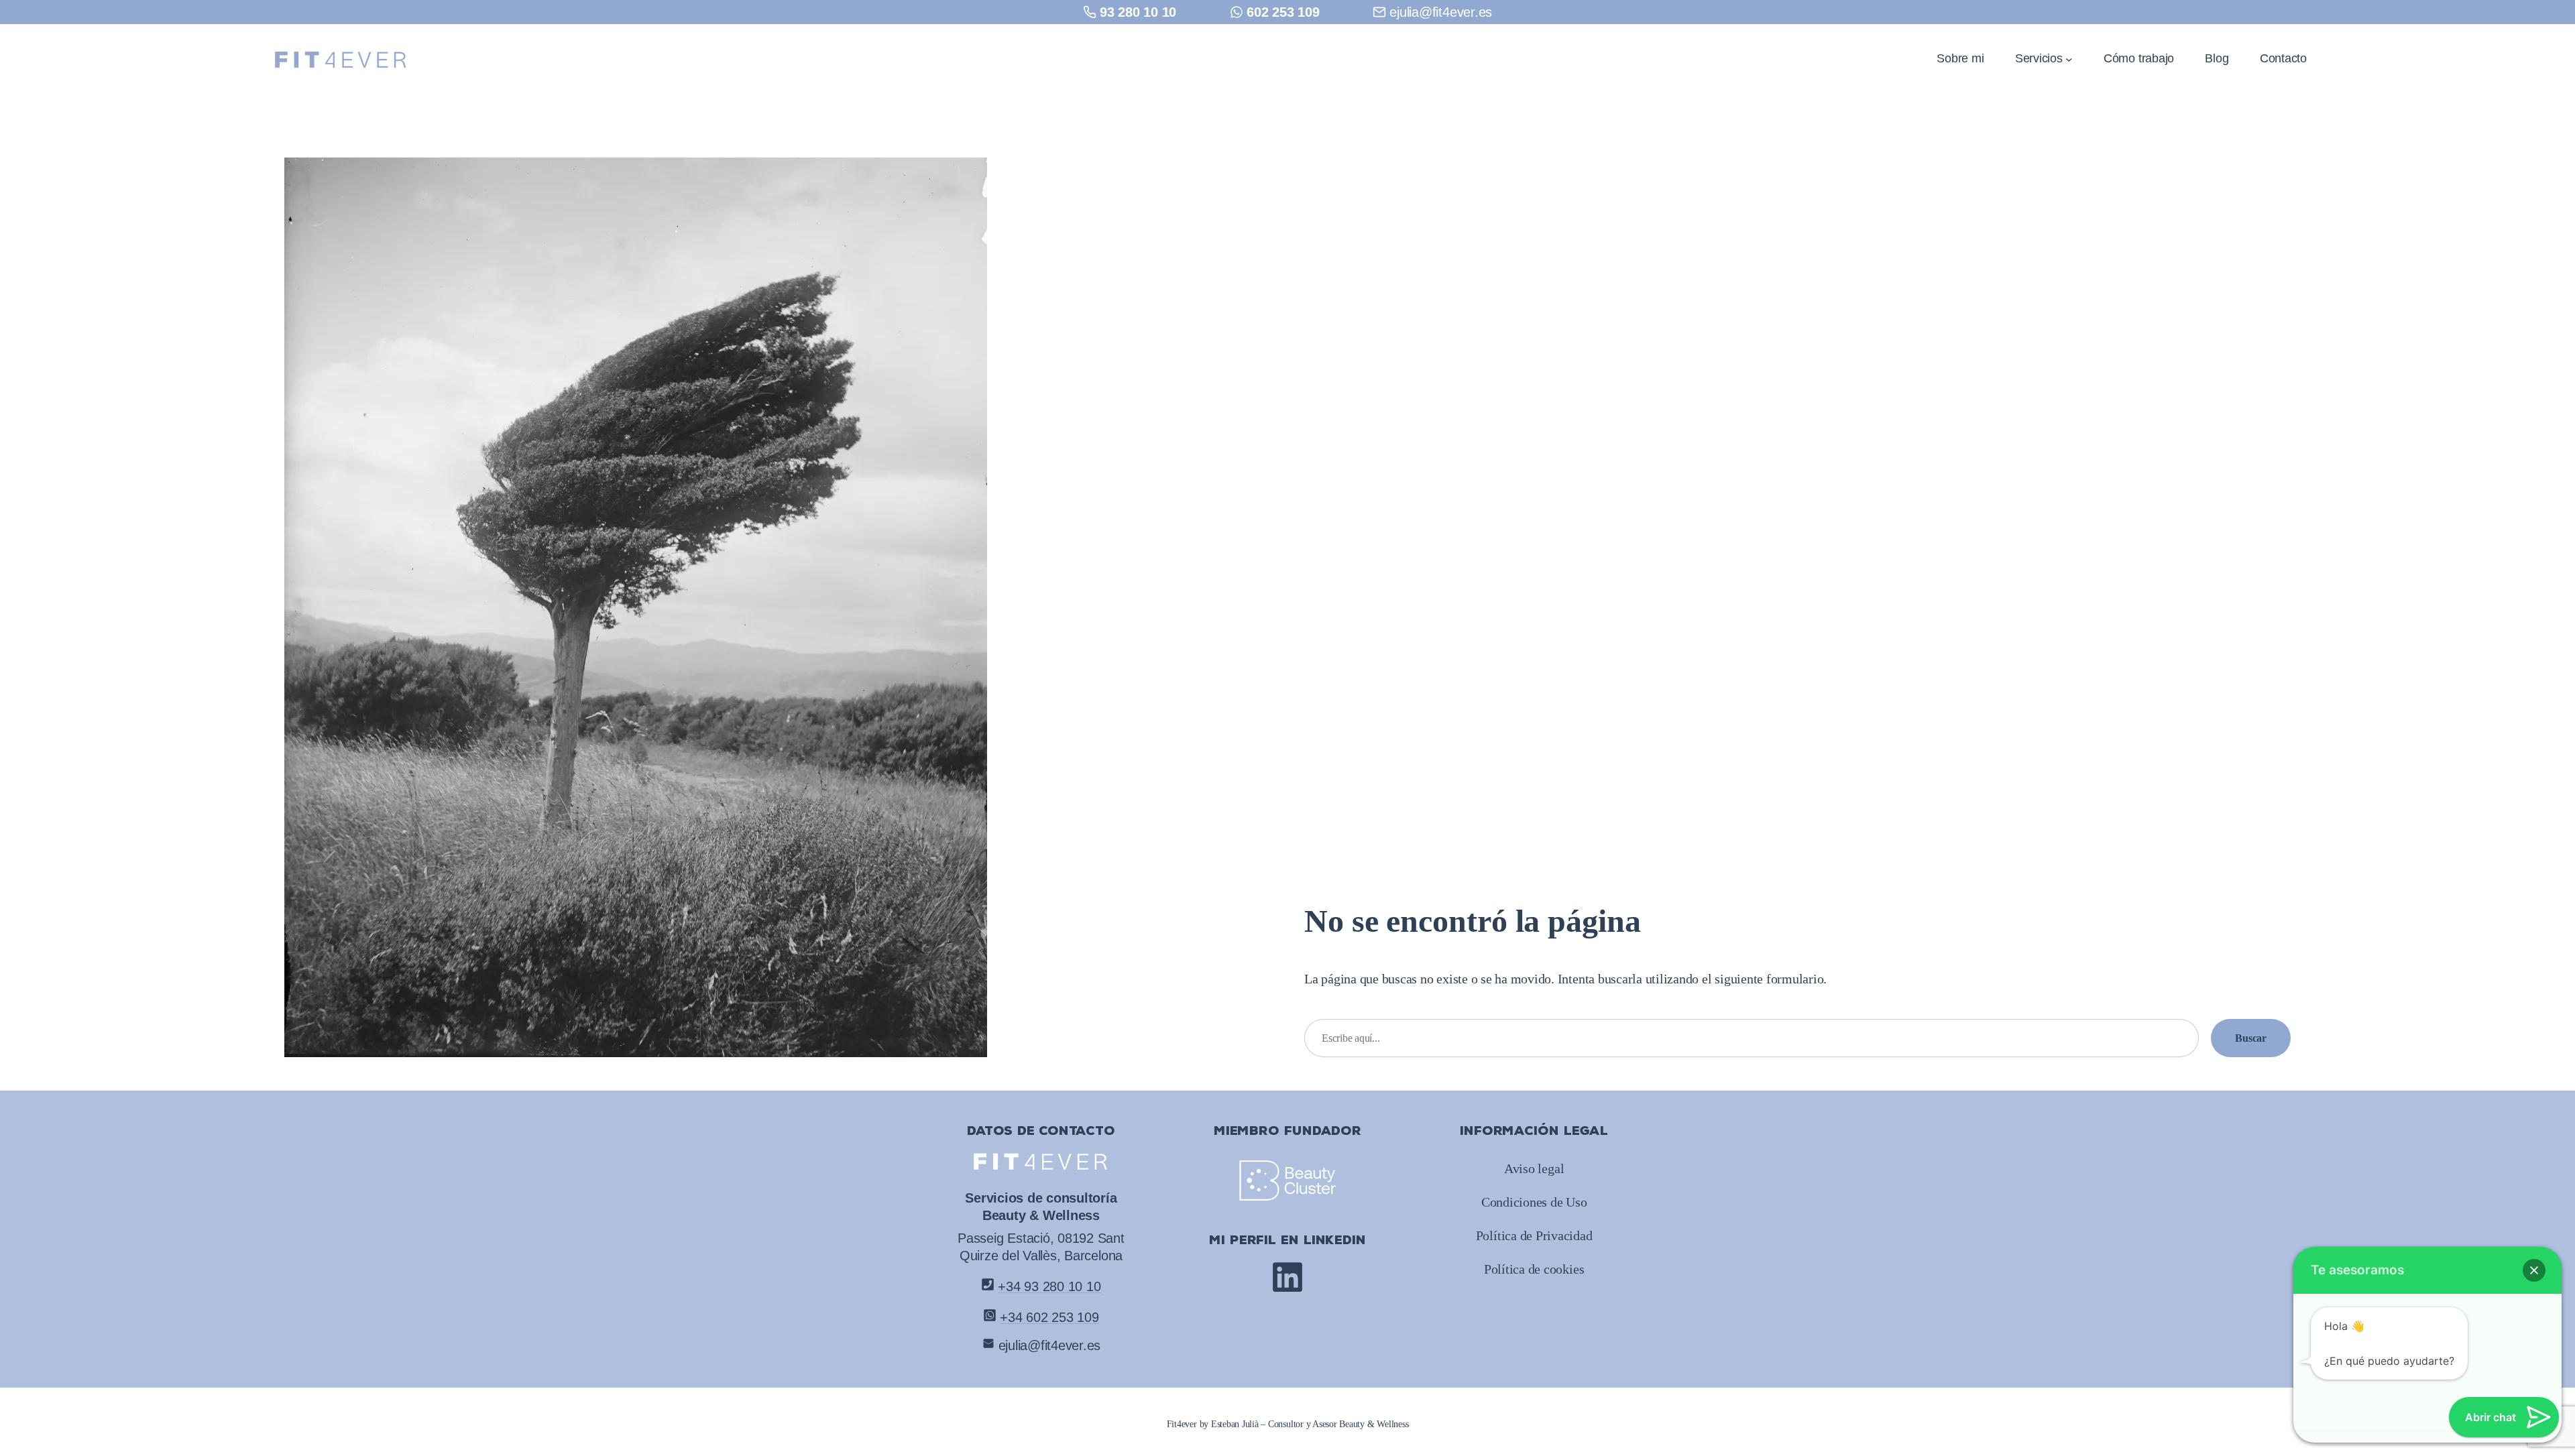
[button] (2534, 1270)
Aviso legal (1534, 1168)
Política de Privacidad (1534, 1235)
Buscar (2251, 1038)
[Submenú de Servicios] (2069, 59)
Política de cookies (1534, 1269)
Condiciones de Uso (1534, 1202)
